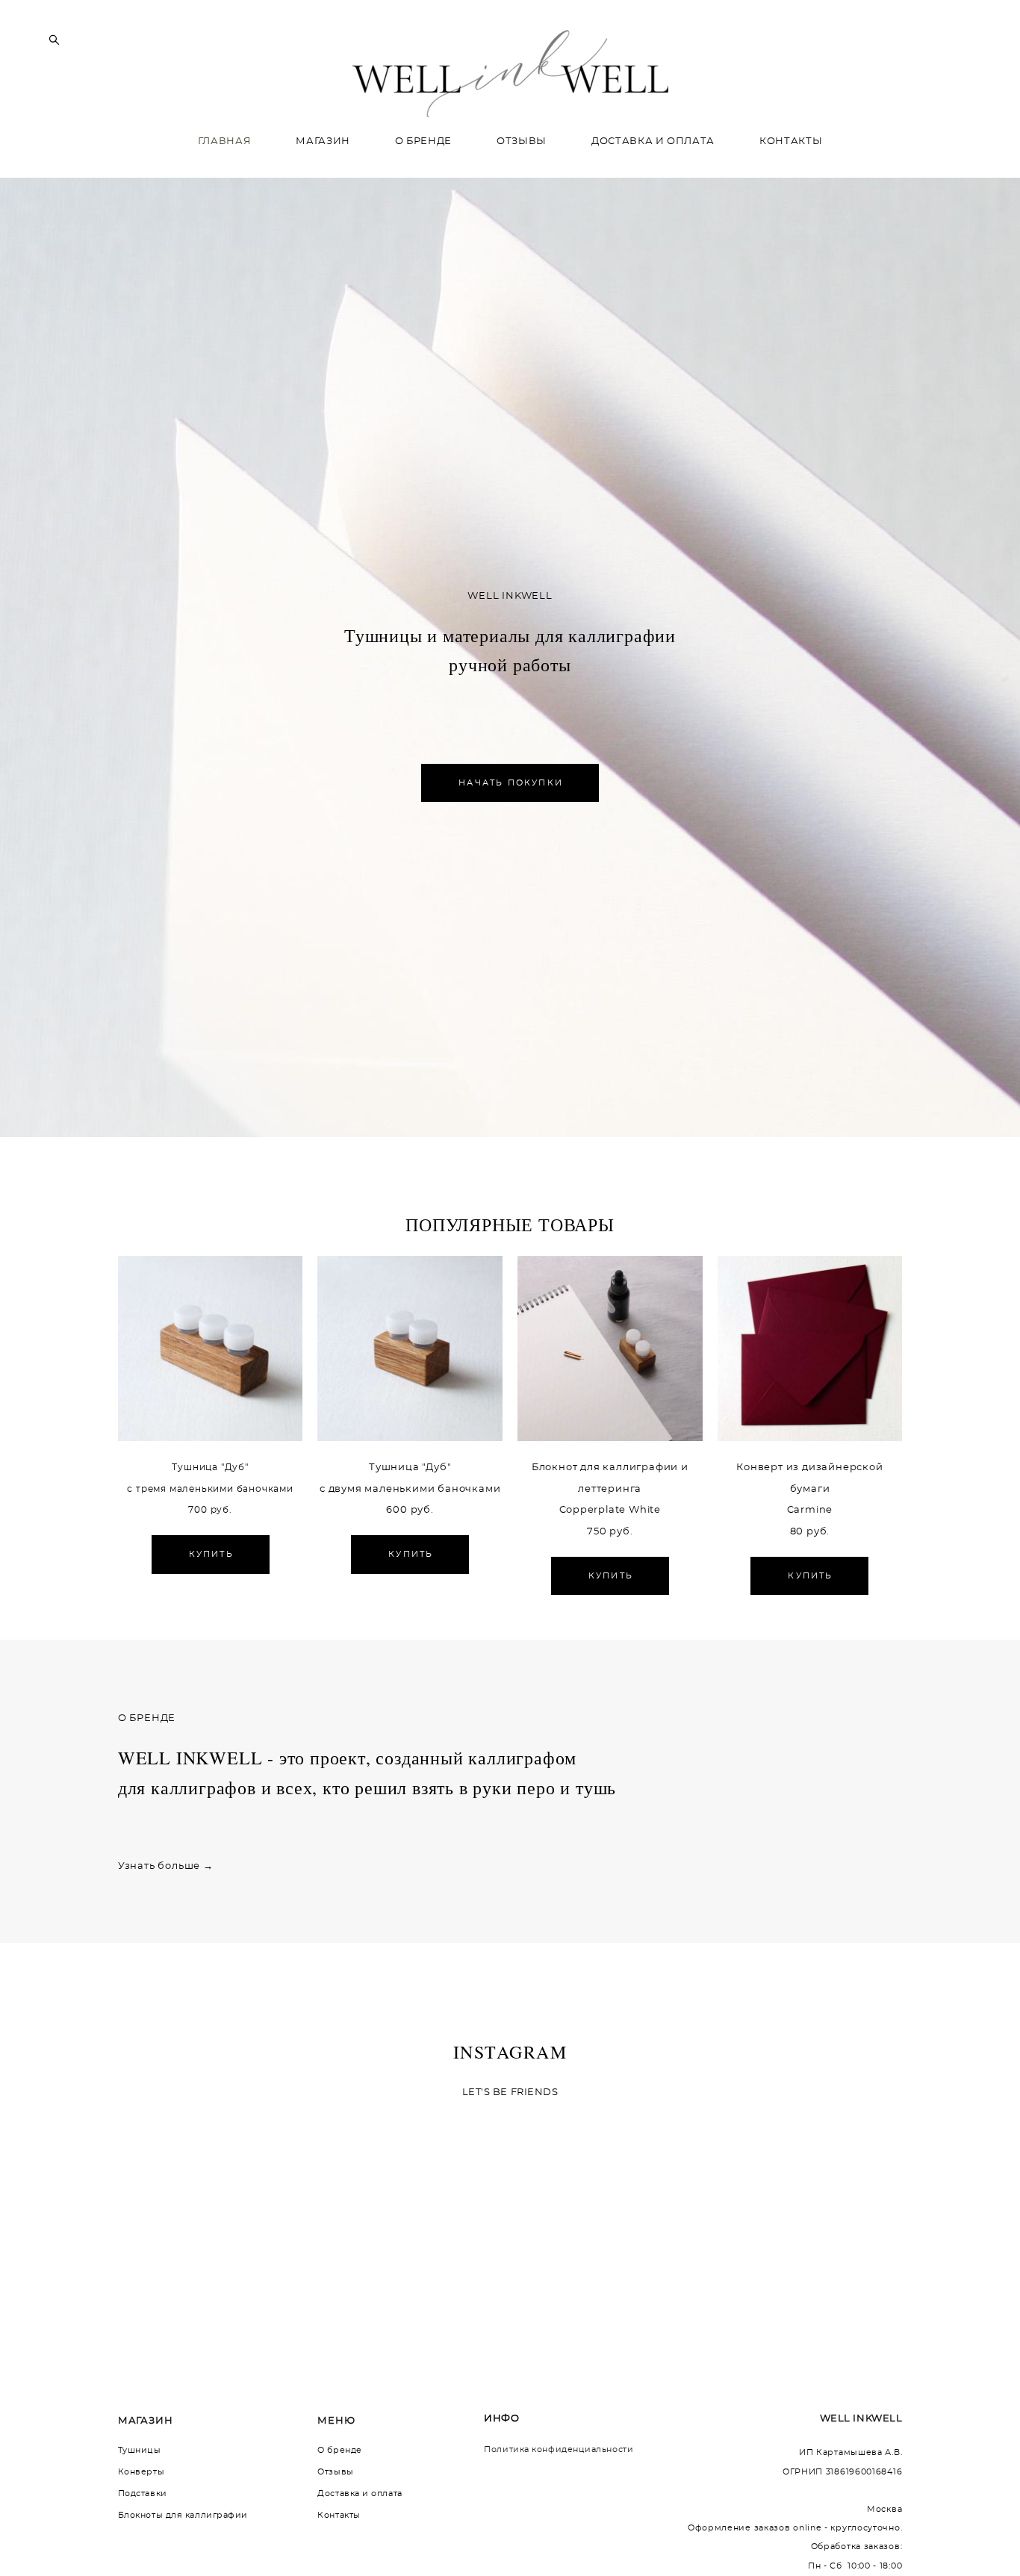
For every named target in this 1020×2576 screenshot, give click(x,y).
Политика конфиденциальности (559, 2449)
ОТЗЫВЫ (522, 141)
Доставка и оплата (360, 2493)
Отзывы (335, 2472)
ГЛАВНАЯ (225, 141)
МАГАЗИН (323, 141)
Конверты (141, 2472)
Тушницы (140, 2450)
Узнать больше (159, 1866)
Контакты (339, 2515)
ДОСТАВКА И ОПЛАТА (653, 141)
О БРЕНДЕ (423, 141)
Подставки (143, 2493)
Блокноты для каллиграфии (183, 2515)
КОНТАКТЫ (791, 141)
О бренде (339, 2450)
